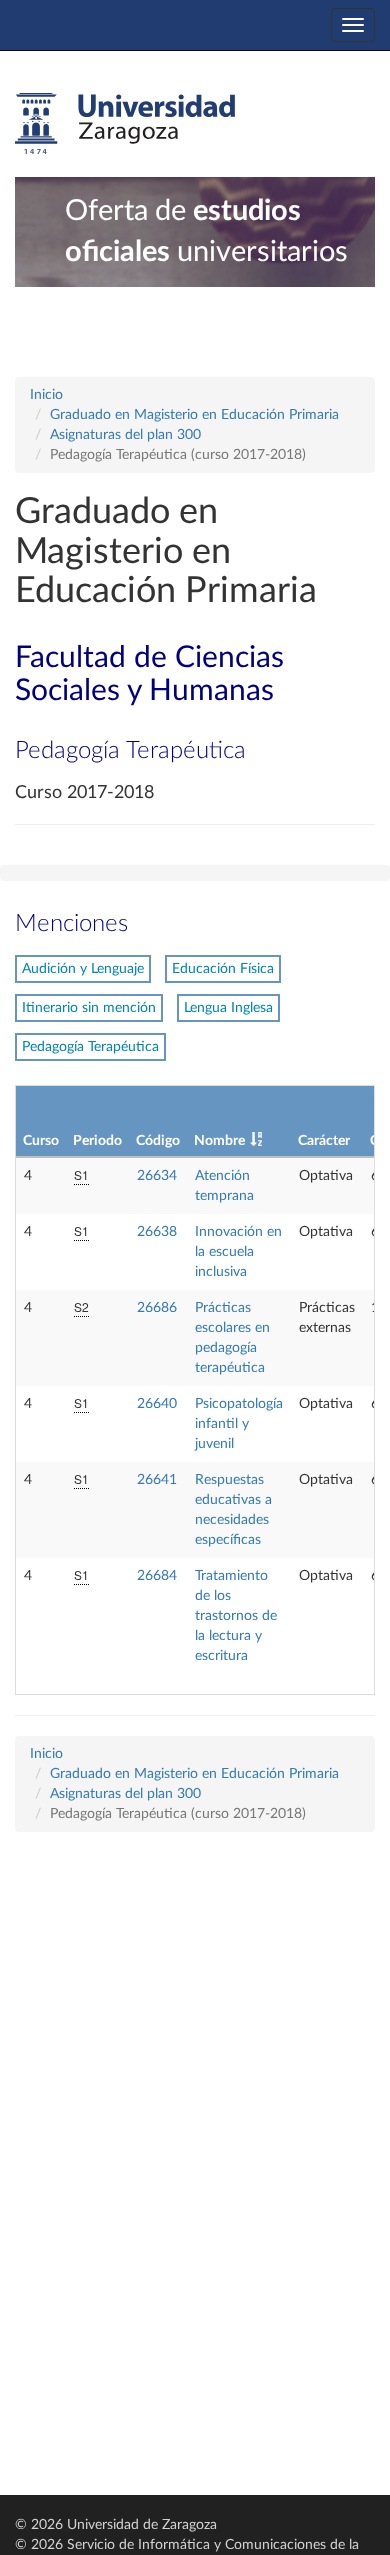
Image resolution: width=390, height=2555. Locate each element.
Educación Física (223, 969)
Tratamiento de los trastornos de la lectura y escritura (236, 1616)
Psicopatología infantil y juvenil (239, 1424)
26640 (157, 1404)
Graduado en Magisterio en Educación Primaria (194, 415)
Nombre (219, 1141)
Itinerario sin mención (89, 1008)
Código (158, 1141)
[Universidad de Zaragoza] (125, 124)
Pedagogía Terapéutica (90, 1047)
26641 (157, 1480)
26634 (157, 1176)
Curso (41, 1141)
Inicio (46, 395)
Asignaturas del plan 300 (125, 435)
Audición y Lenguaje (83, 969)
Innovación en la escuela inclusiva (238, 1252)
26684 (157, 1576)
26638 (157, 1232)
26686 (157, 1308)
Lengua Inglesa (228, 1008)
